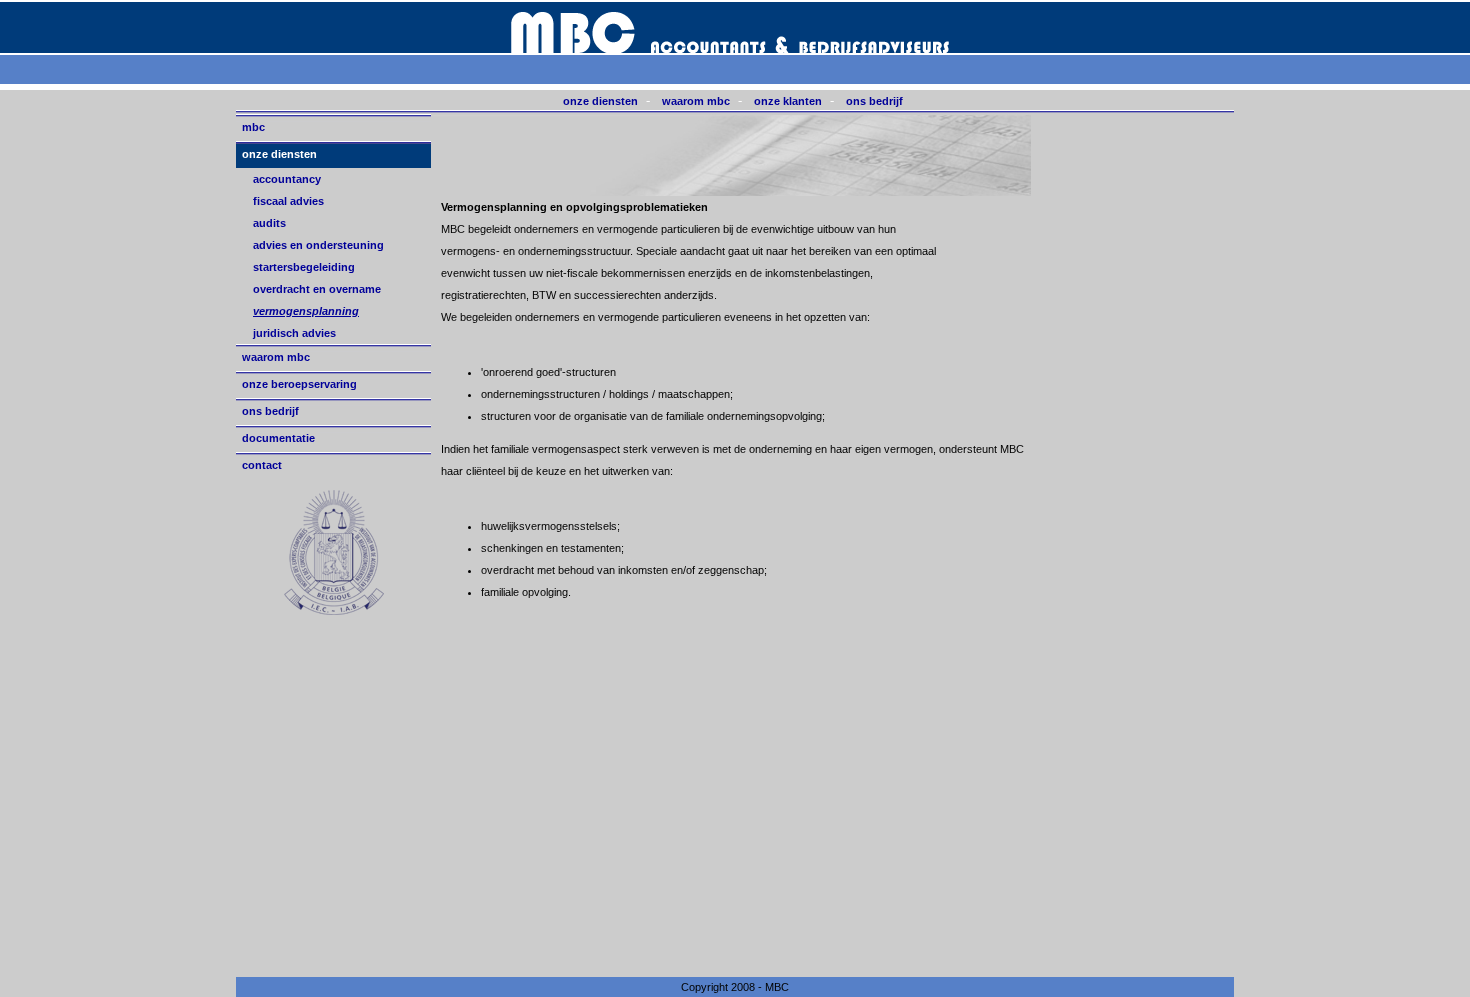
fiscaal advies (288, 201)
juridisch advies (294, 333)
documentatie (278, 438)
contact (262, 465)
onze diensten (600, 101)
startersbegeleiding (304, 267)
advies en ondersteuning (318, 245)
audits (269, 223)
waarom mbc (696, 101)
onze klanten (788, 101)
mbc (253, 127)
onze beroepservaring (299, 384)
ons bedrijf (874, 101)
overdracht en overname (317, 289)
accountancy (287, 179)
